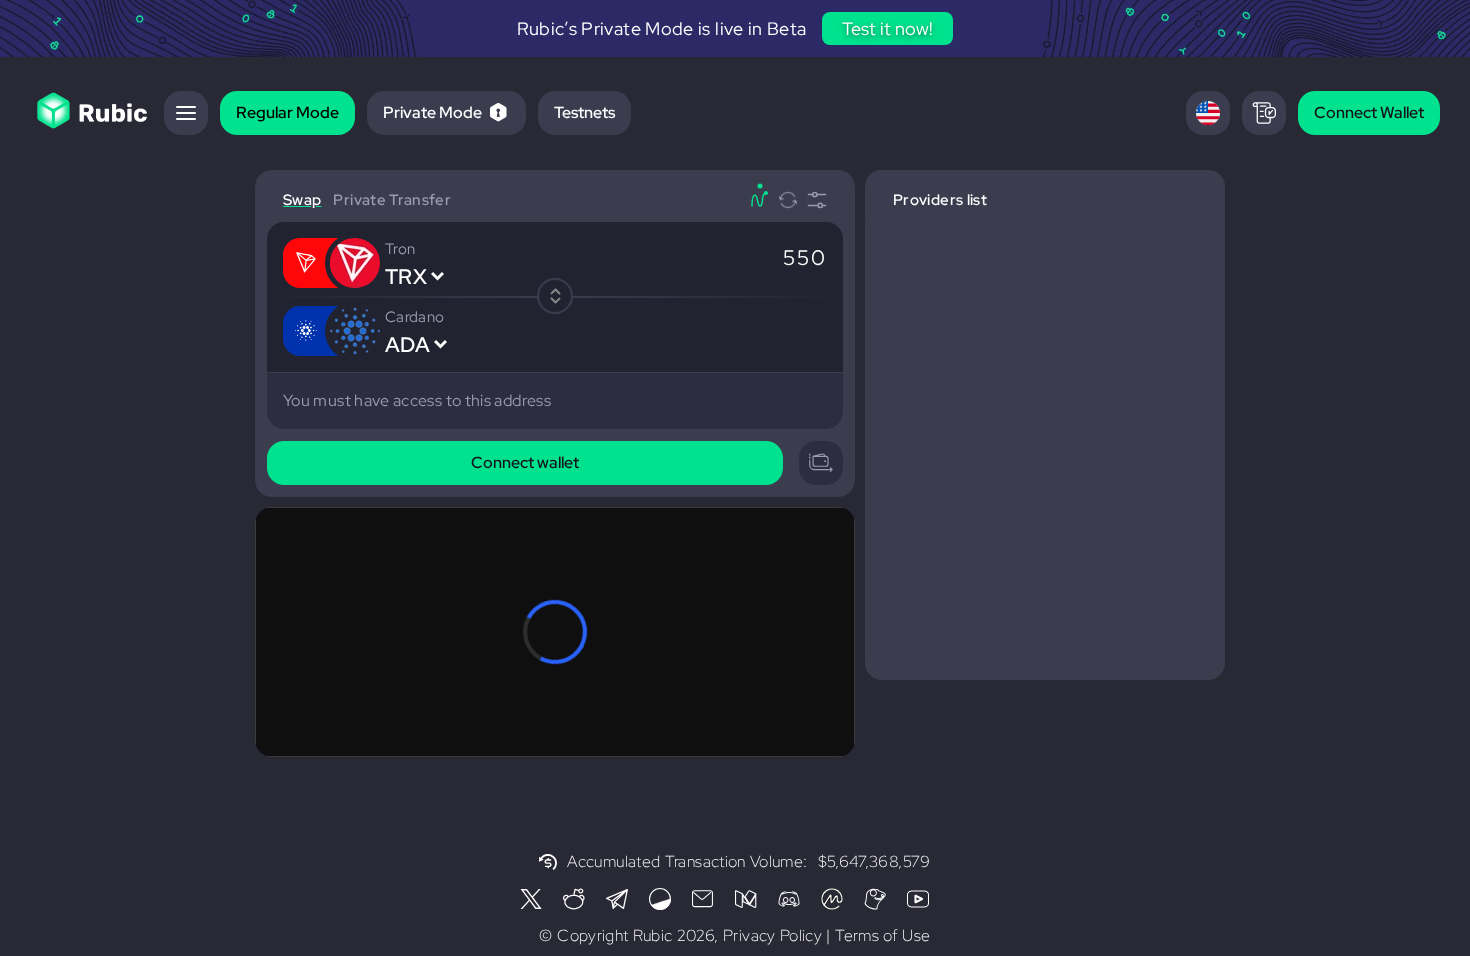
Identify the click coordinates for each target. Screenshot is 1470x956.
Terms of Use (882, 935)
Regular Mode (287, 112)
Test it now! (887, 28)
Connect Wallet (1369, 112)
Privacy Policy (772, 935)
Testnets (584, 112)
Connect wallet (525, 462)
